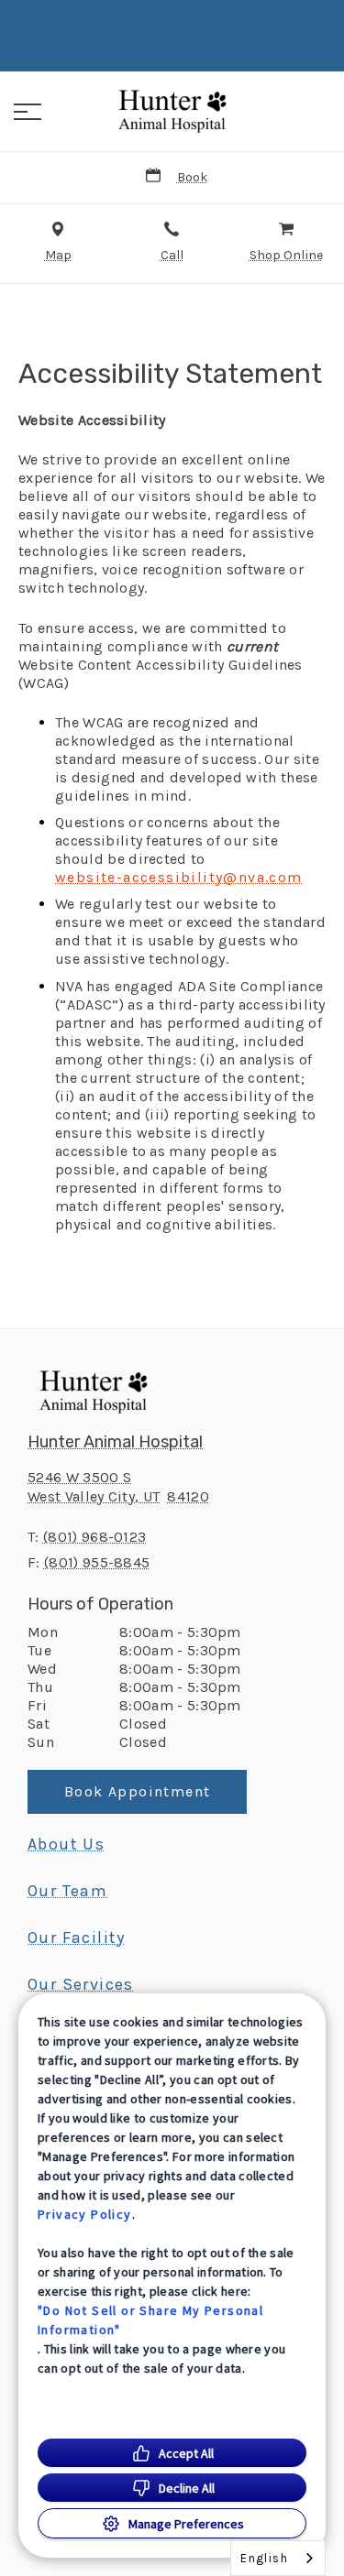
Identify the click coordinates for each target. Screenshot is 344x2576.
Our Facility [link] (77, 1937)
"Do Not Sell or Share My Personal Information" (150, 2320)
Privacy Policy (85, 2214)
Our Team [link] (67, 1891)
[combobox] (278, 2558)
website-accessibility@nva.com (179, 878)
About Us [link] (66, 1844)
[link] (172, 109)
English (264, 2558)
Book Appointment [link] (137, 1791)
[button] (28, 112)
